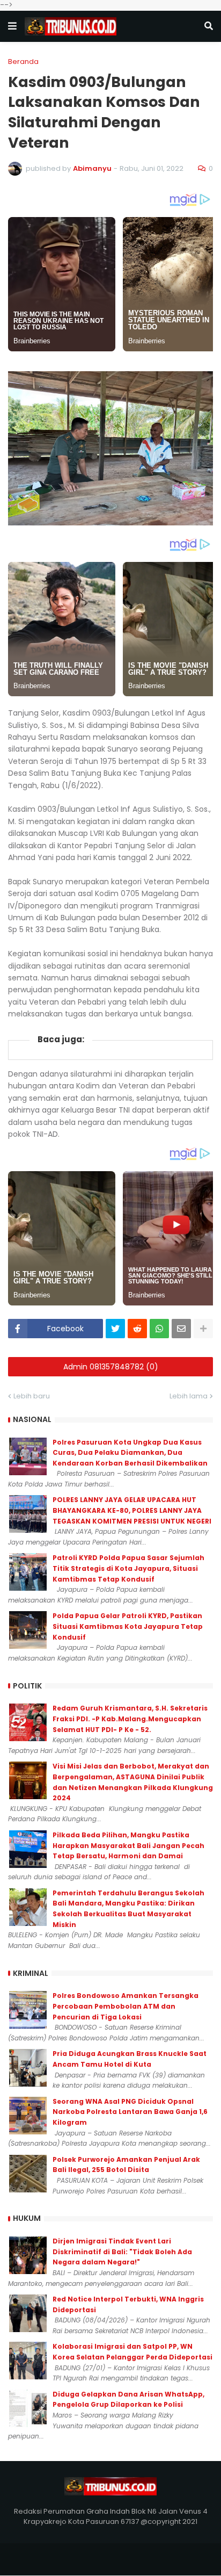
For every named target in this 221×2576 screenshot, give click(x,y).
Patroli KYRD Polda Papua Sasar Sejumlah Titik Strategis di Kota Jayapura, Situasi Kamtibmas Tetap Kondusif (128, 1568)
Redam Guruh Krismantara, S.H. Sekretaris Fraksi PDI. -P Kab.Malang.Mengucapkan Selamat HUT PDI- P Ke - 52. (130, 1719)
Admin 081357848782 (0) (111, 1367)
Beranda (23, 62)
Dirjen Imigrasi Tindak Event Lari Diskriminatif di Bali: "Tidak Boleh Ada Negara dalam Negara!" (122, 2252)
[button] (12, 26)
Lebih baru (32, 1396)
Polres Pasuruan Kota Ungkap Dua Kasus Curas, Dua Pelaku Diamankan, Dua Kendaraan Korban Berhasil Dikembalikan (130, 1453)
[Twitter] (115, 1329)
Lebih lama (189, 1396)
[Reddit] (137, 1329)
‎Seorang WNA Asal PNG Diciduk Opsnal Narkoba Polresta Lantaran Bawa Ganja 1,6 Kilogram (130, 2112)
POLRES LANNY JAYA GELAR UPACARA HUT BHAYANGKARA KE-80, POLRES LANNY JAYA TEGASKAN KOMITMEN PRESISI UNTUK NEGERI (132, 1510)
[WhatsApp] (159, 1329)
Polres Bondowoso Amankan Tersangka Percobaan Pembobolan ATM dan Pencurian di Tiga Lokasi (126, 2006)
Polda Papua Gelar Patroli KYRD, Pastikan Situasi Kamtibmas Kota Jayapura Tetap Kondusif (128, 1626)
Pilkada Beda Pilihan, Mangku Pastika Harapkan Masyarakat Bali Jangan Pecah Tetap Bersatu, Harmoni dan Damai (128, 1845)
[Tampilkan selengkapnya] (203, 1329)
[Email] (181, 1329)
